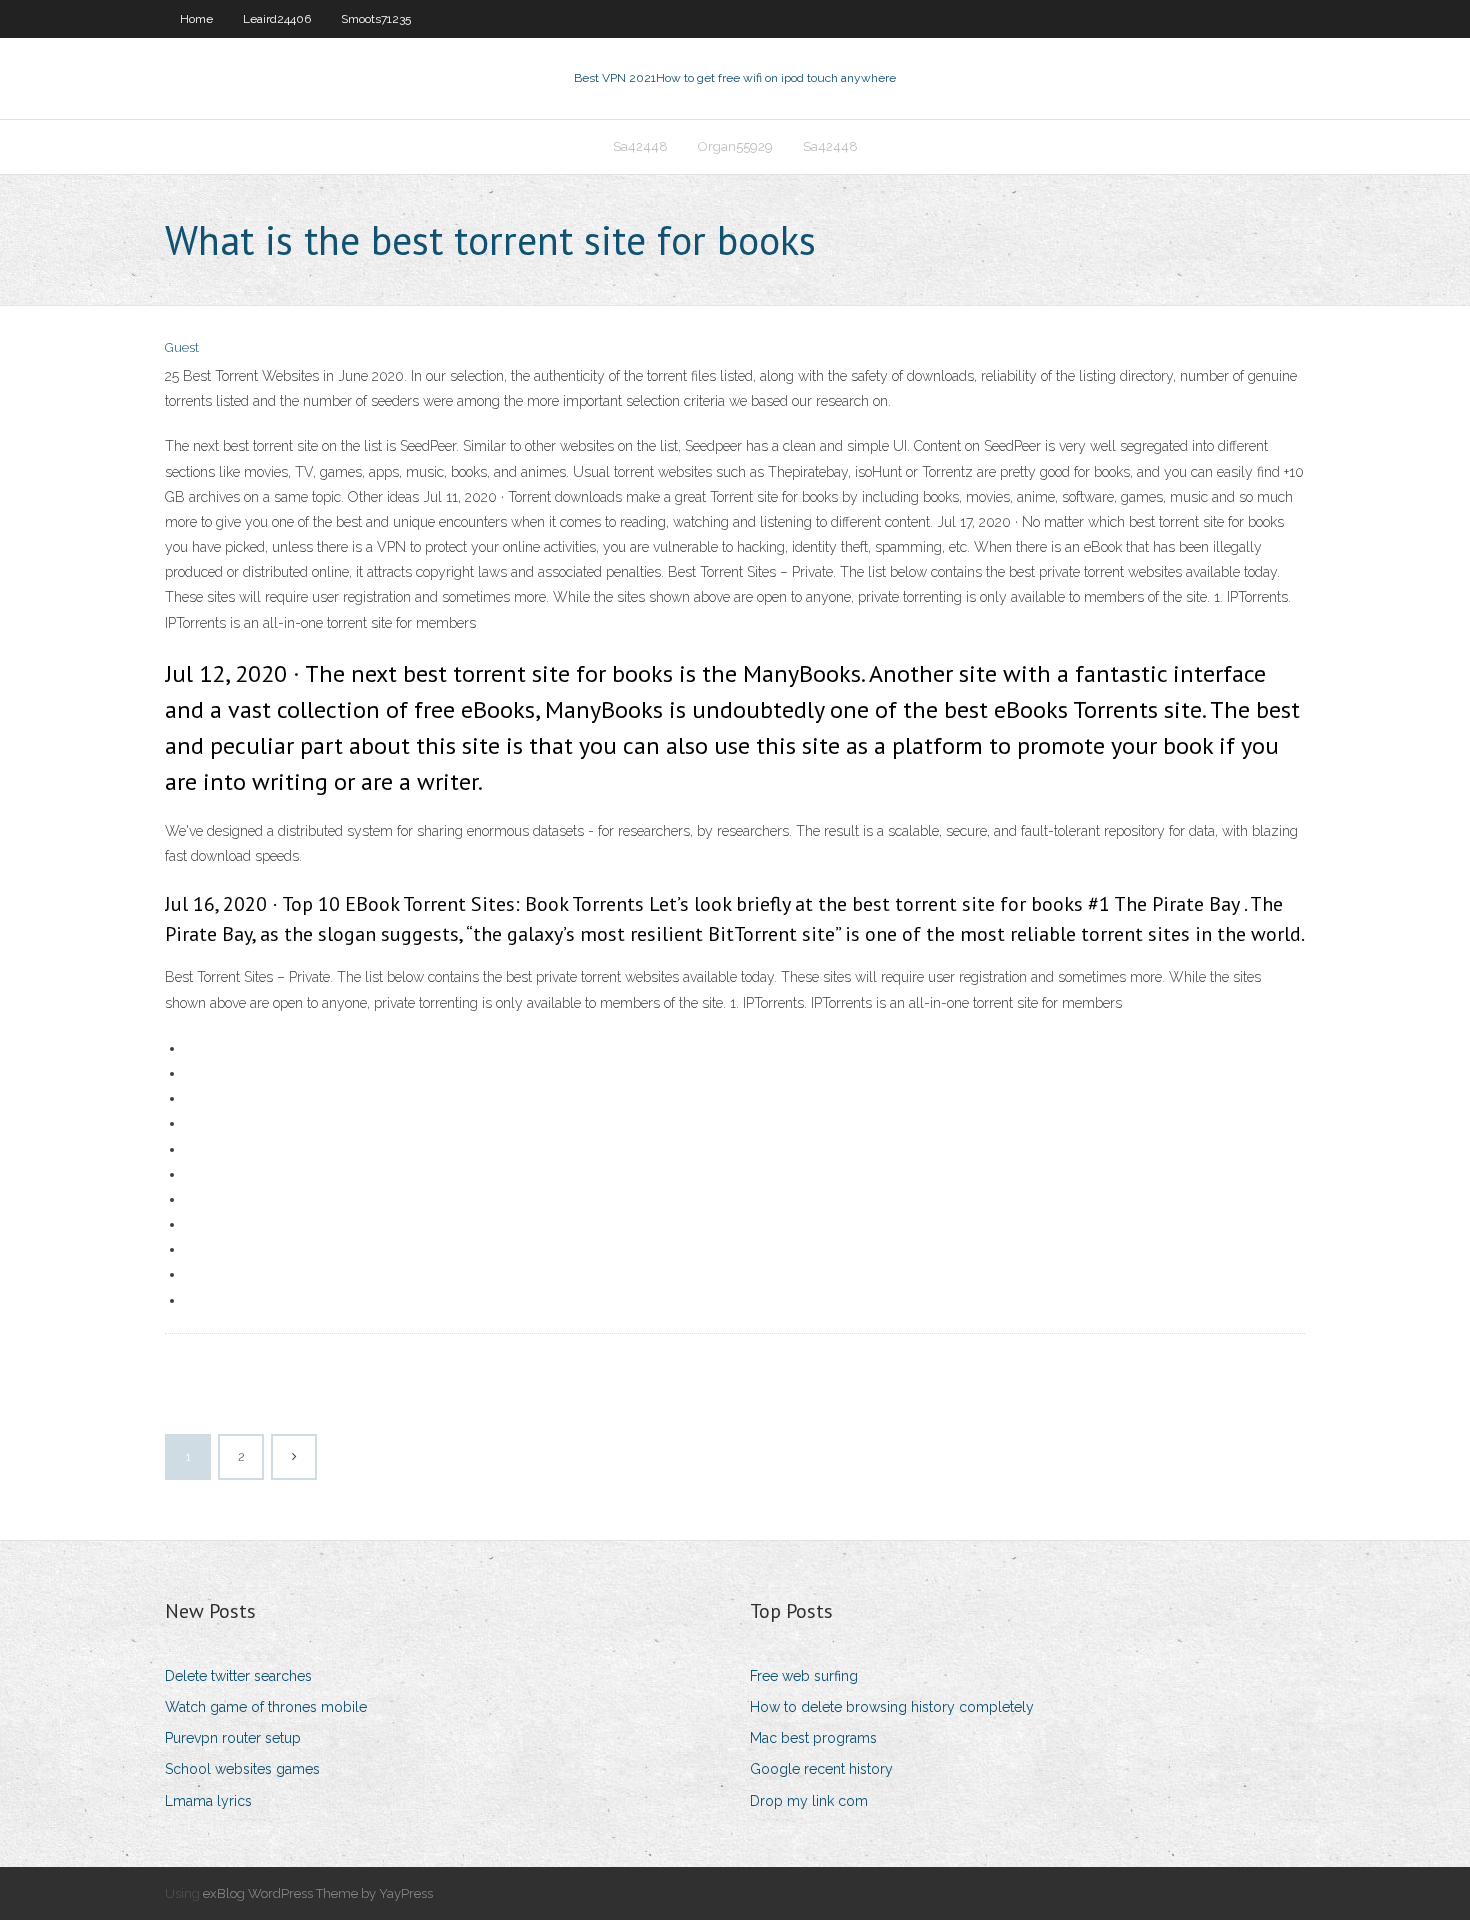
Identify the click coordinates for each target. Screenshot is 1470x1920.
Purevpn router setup (233, 1738)
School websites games (242, 1769)
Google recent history (821, 1769)
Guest (182, 347)
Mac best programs (813, 1738)
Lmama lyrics (208, 1801)
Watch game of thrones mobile (266, 1707)
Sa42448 (640, 146)
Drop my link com (809, 1801)
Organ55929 (735, 146)
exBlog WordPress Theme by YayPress (318, 1893)
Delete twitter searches (238, 1676)
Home (196, 19)
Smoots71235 (376, 19)
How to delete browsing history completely (892, 1707)
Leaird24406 (277, 19)
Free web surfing (804, 1676)
